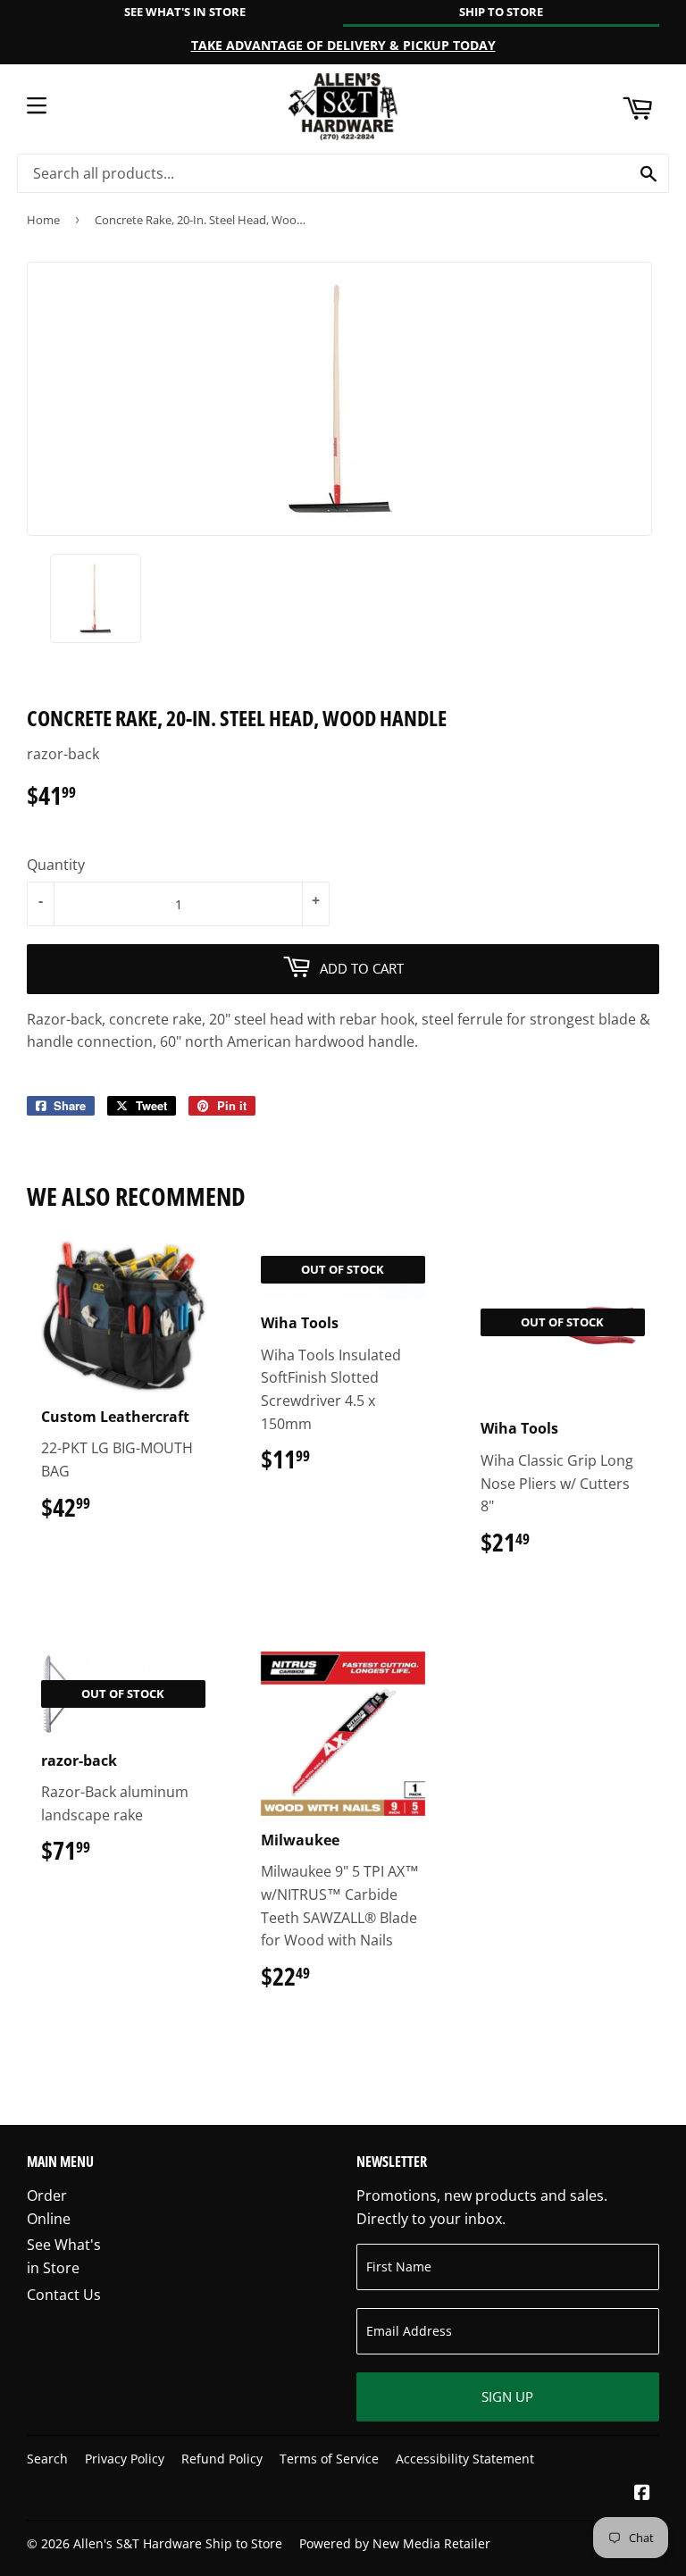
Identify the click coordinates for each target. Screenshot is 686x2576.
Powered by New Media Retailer (395, 2543)
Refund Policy (222, 2459)
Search (47, 2459)
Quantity (56, 865)
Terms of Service (329, 2459)
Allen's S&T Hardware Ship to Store (178, 2543)
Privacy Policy (125, 2459)
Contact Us (64, 2295)
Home (43, 220)
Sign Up (507, 2396)
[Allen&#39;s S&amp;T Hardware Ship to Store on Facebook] (642, 2494)
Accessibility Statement (465, 2459)
